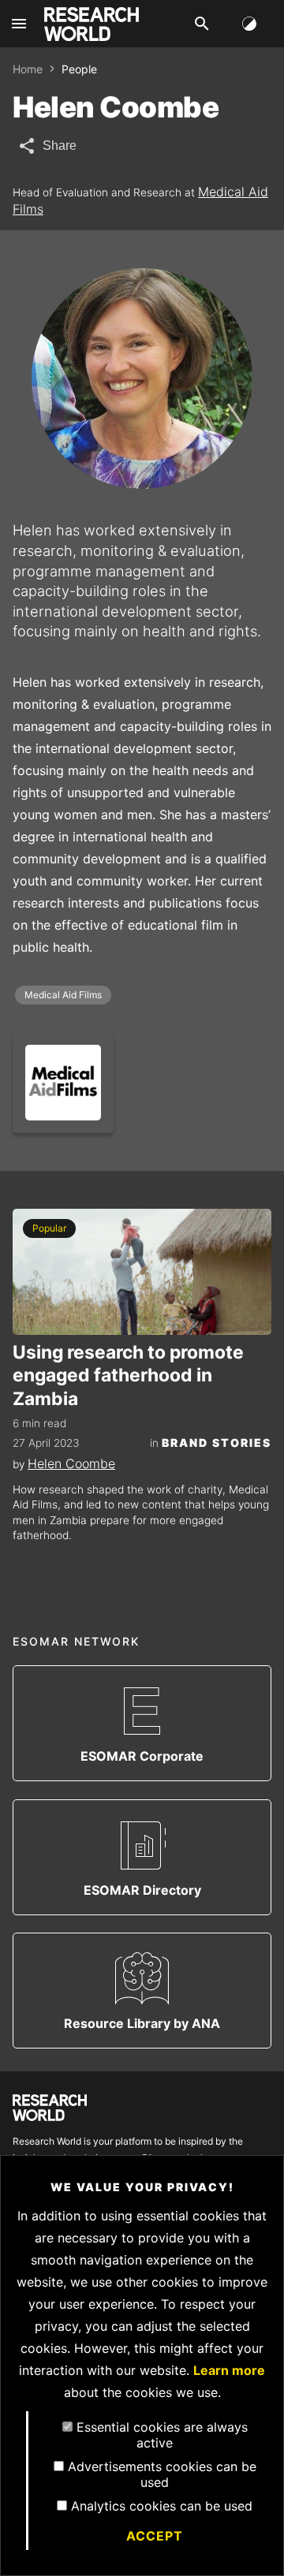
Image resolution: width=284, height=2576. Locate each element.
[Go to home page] (92, 24)
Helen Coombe (71, 1463)
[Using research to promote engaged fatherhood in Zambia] (142, 1272)
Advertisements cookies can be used (162, 2474)
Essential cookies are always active (162, 2435)
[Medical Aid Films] (63, 1083)
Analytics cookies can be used (162, 2506)
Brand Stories (217, 1443)
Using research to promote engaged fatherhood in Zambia (128, 1376)
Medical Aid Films (63, 995)
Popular (49, 1228)
